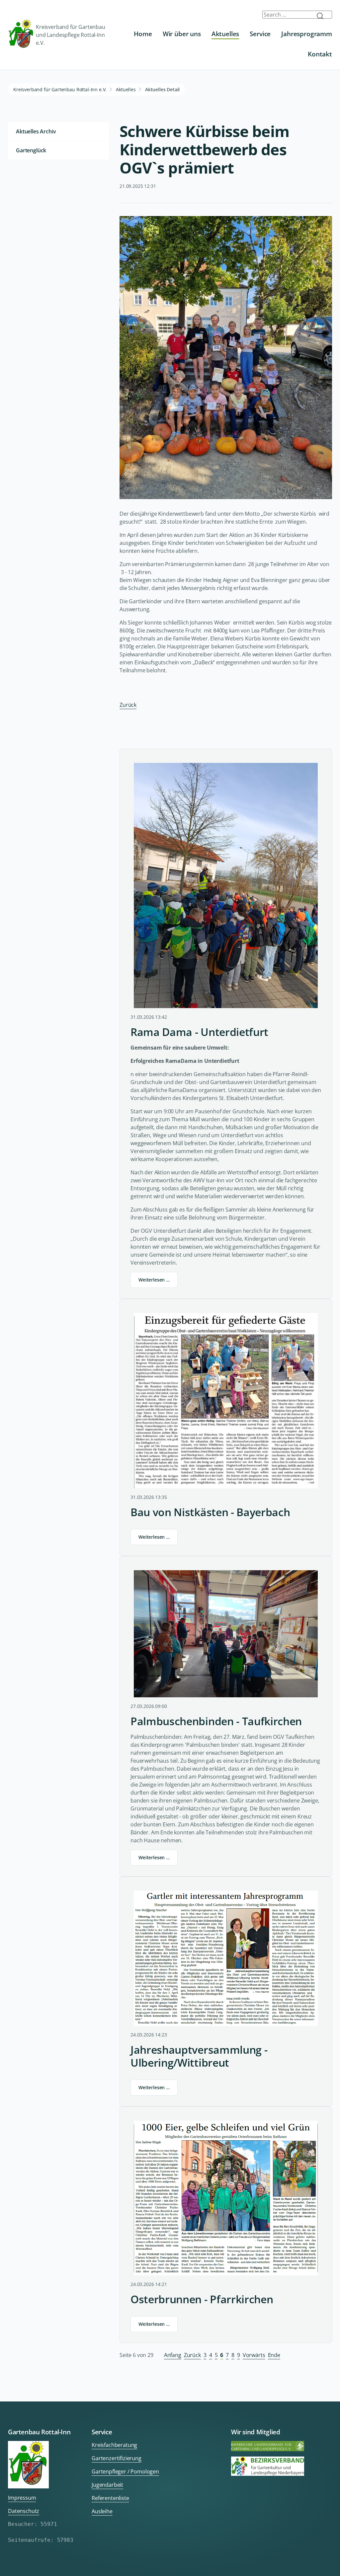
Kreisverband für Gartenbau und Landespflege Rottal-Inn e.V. (71, 35)
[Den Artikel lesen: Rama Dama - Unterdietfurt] (226, 885)
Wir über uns (182, 34)
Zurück (128, 705)
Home (143, 34)
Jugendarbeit (107, 2485)
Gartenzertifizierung (117, 2458)
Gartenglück (31, 150)
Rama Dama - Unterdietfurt (199, 1032)
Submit (323, 16)
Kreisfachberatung (114, 2445)
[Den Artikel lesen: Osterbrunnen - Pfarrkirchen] (226, 2198)
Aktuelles (225, 34)
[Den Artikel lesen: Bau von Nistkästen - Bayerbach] (226, 1401)
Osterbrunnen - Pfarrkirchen (202, 2299)
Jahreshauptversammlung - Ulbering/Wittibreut (199, 2056)
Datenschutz (24, 2511)
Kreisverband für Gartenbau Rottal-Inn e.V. (60, 89)
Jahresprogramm (307, 34)
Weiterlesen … (154, 1280)
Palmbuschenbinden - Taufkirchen (216, 1721)
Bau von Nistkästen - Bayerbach (210, 1512)
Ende (274, 2355)
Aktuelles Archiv (36, 131)
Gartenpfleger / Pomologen (125, 2471)
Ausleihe (102, 2511)
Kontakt (320, 54)
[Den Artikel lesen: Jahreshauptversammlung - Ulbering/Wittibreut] (226, 1958)
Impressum (22, 2498)
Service (260, 34)
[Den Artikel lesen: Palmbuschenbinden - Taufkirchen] (226, 1634)
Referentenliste (110, 2498)
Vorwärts (254, 2355)
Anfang (173, 2355)
